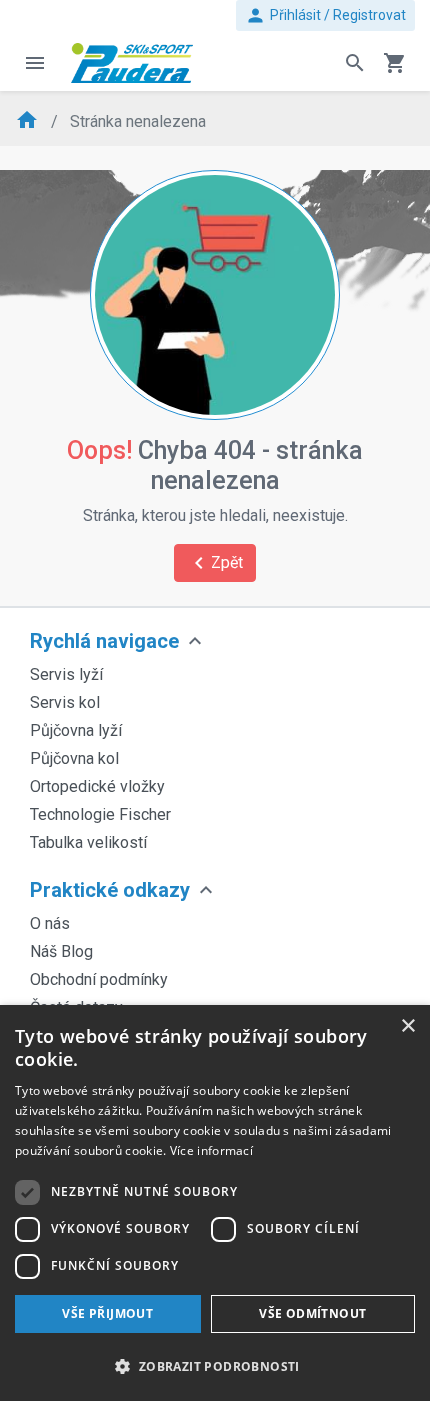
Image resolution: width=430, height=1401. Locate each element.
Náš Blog (61, 951)
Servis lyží (66, 674)
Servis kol (65, 702)
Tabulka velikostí (88, 842)
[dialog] (215, 1203)
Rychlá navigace (104, 641)
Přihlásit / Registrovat (325, 15)
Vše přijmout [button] (107, 1313)
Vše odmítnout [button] (312, 1313)
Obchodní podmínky (99, 979)
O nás (50, 923)
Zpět (215, 563)
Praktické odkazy (110, 890)
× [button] (407, 1026)
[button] (215, 1366)
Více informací (211, 1150)
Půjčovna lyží (76, 730)
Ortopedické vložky (97, 786)
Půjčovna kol (74, 758)
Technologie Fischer (100, 814)
